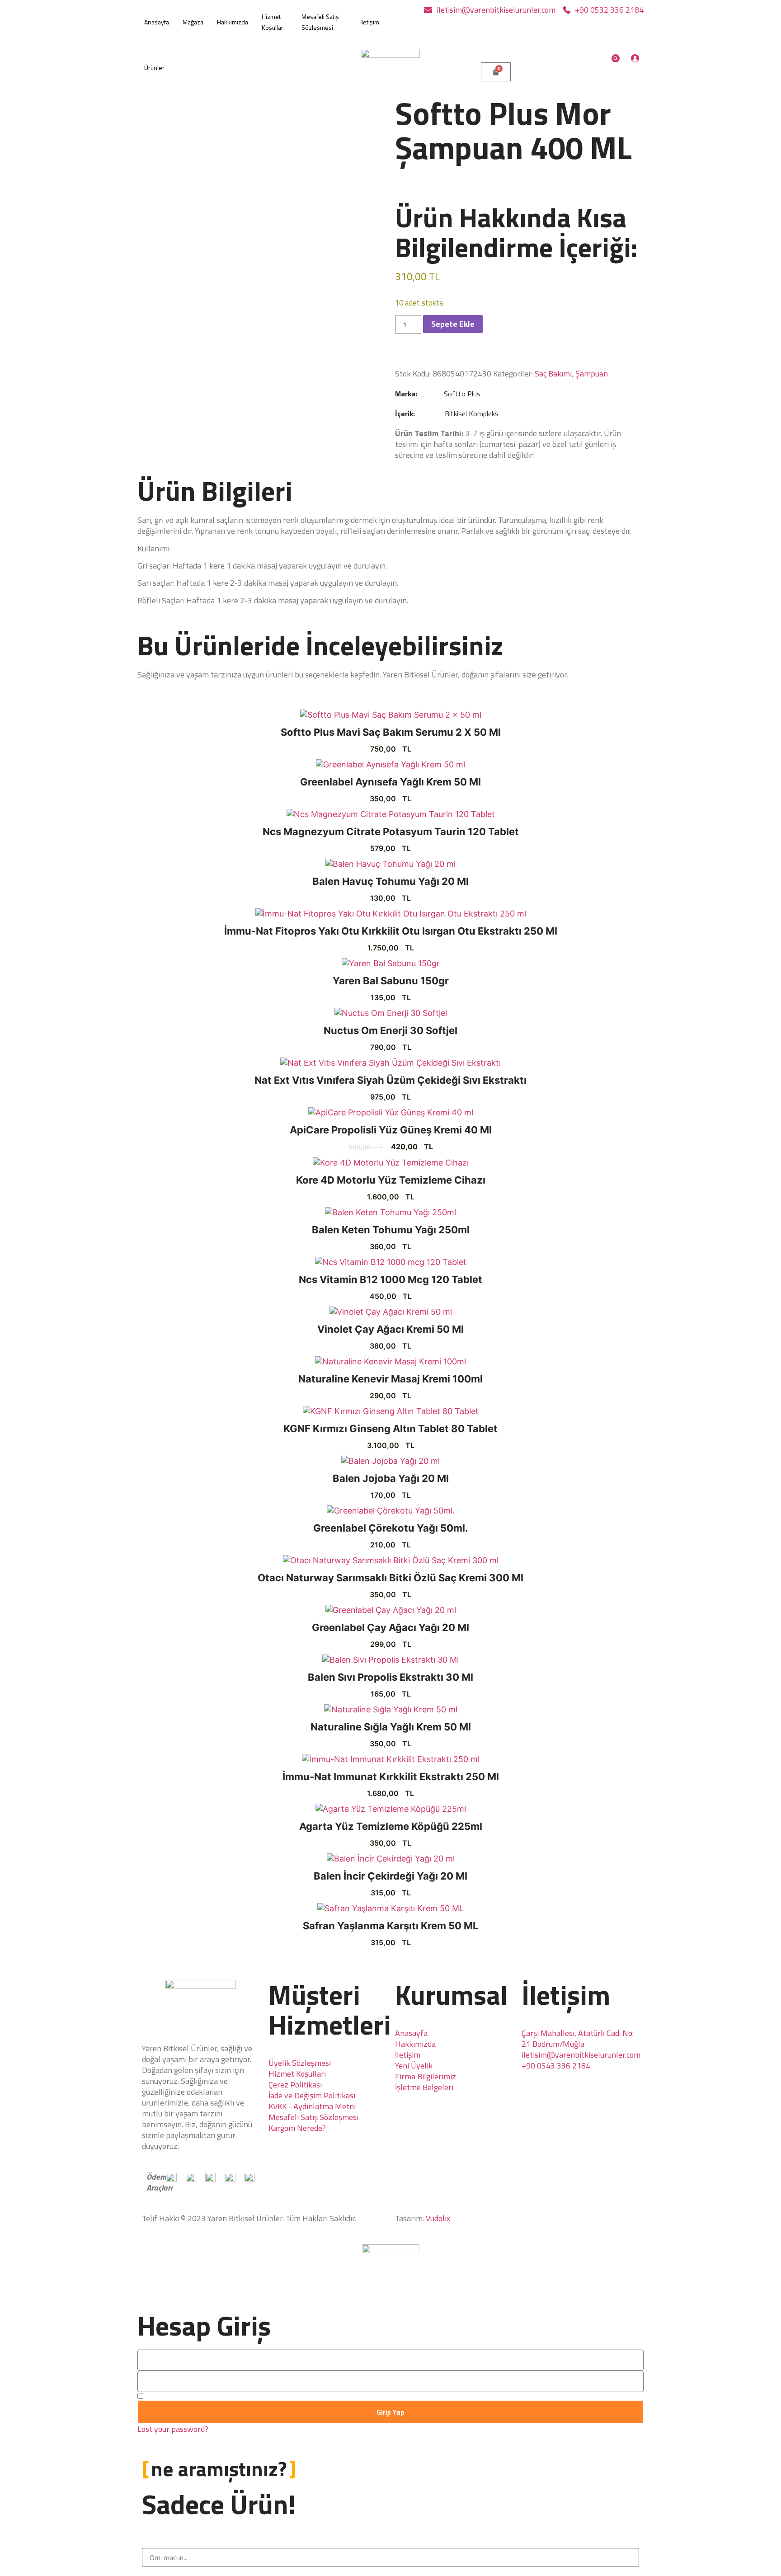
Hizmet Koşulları (273, 22)
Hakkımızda (233, 22)
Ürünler (154, 68)
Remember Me (170, 2396)
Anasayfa (157, 22)
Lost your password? (173, 2429)
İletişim (370, 22)
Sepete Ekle (453, 324)
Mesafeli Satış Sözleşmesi (320, 22)
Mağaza (193, 22)
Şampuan (592, 374)
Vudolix (438, 2218)
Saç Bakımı (553, 374)
